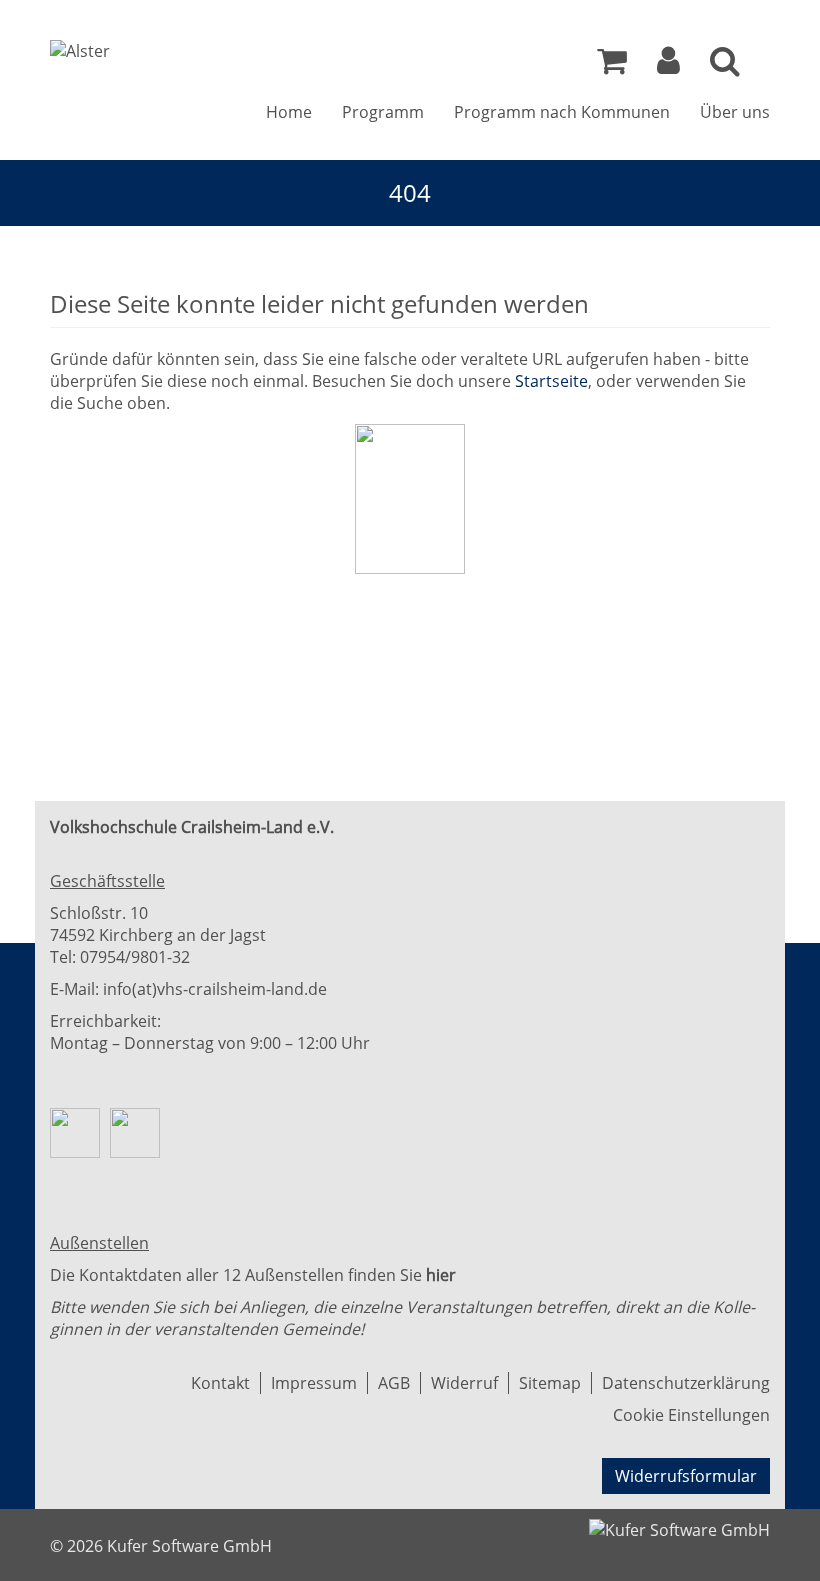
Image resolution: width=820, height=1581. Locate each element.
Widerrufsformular (686, 1476)
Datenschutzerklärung (686, 1383)
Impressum (314, 1383)
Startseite (551, 381)
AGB (394, 1383)
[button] (668, 66)
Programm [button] (383, 112)
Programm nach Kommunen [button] (562, 112)
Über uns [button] (735, 112)
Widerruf (464, 1383)
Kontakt (220, 1383)
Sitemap (550, 1383)
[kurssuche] (725, 66)
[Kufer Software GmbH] (679, 1524)
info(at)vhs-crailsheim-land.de (215, 989)
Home (289, 112)
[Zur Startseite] (80, 51)
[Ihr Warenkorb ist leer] (612, 66)
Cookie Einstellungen (691, 1415)
